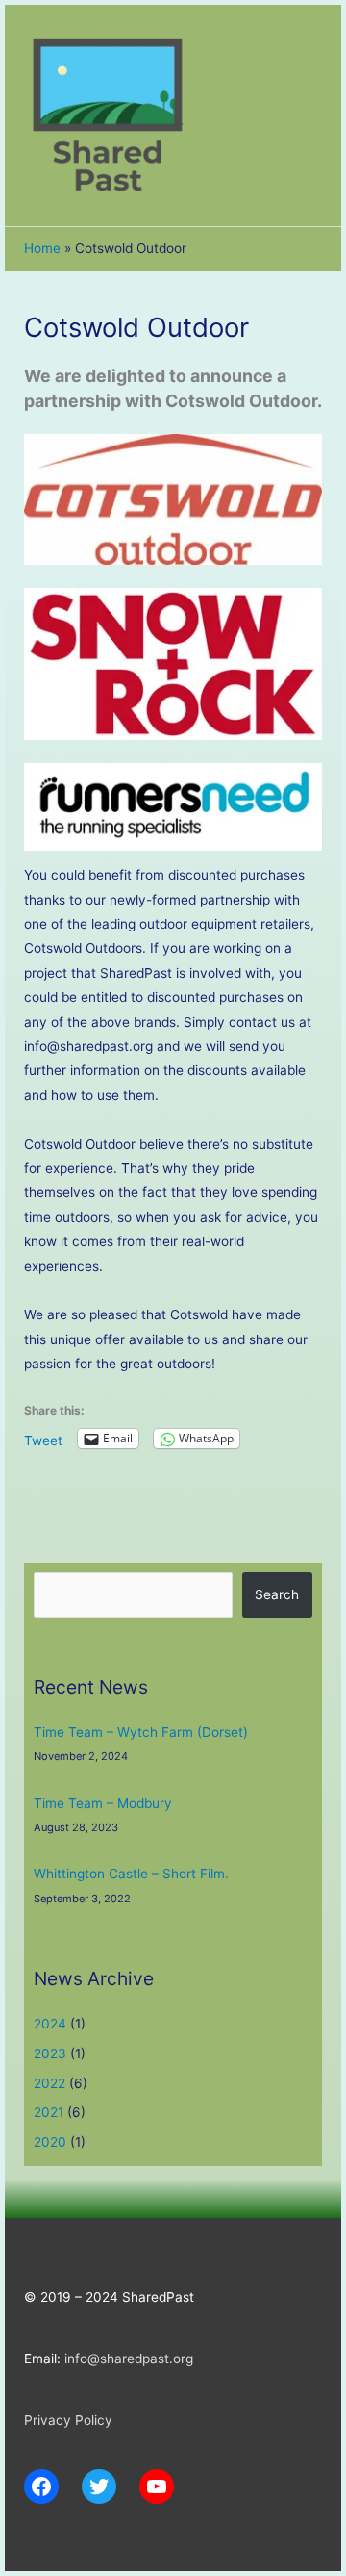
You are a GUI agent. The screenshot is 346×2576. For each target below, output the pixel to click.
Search (277, 1594)
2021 (49, 2112)
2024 (50, 2024)
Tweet (43, 1440)
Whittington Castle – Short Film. (131, 1874)
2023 (50, 2053)
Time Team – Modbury (103, 1803)
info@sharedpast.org (129, 2359)
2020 (50, 2142)
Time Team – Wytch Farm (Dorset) (141, 1732)
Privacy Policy (68, 2420)
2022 (49, 2083)
